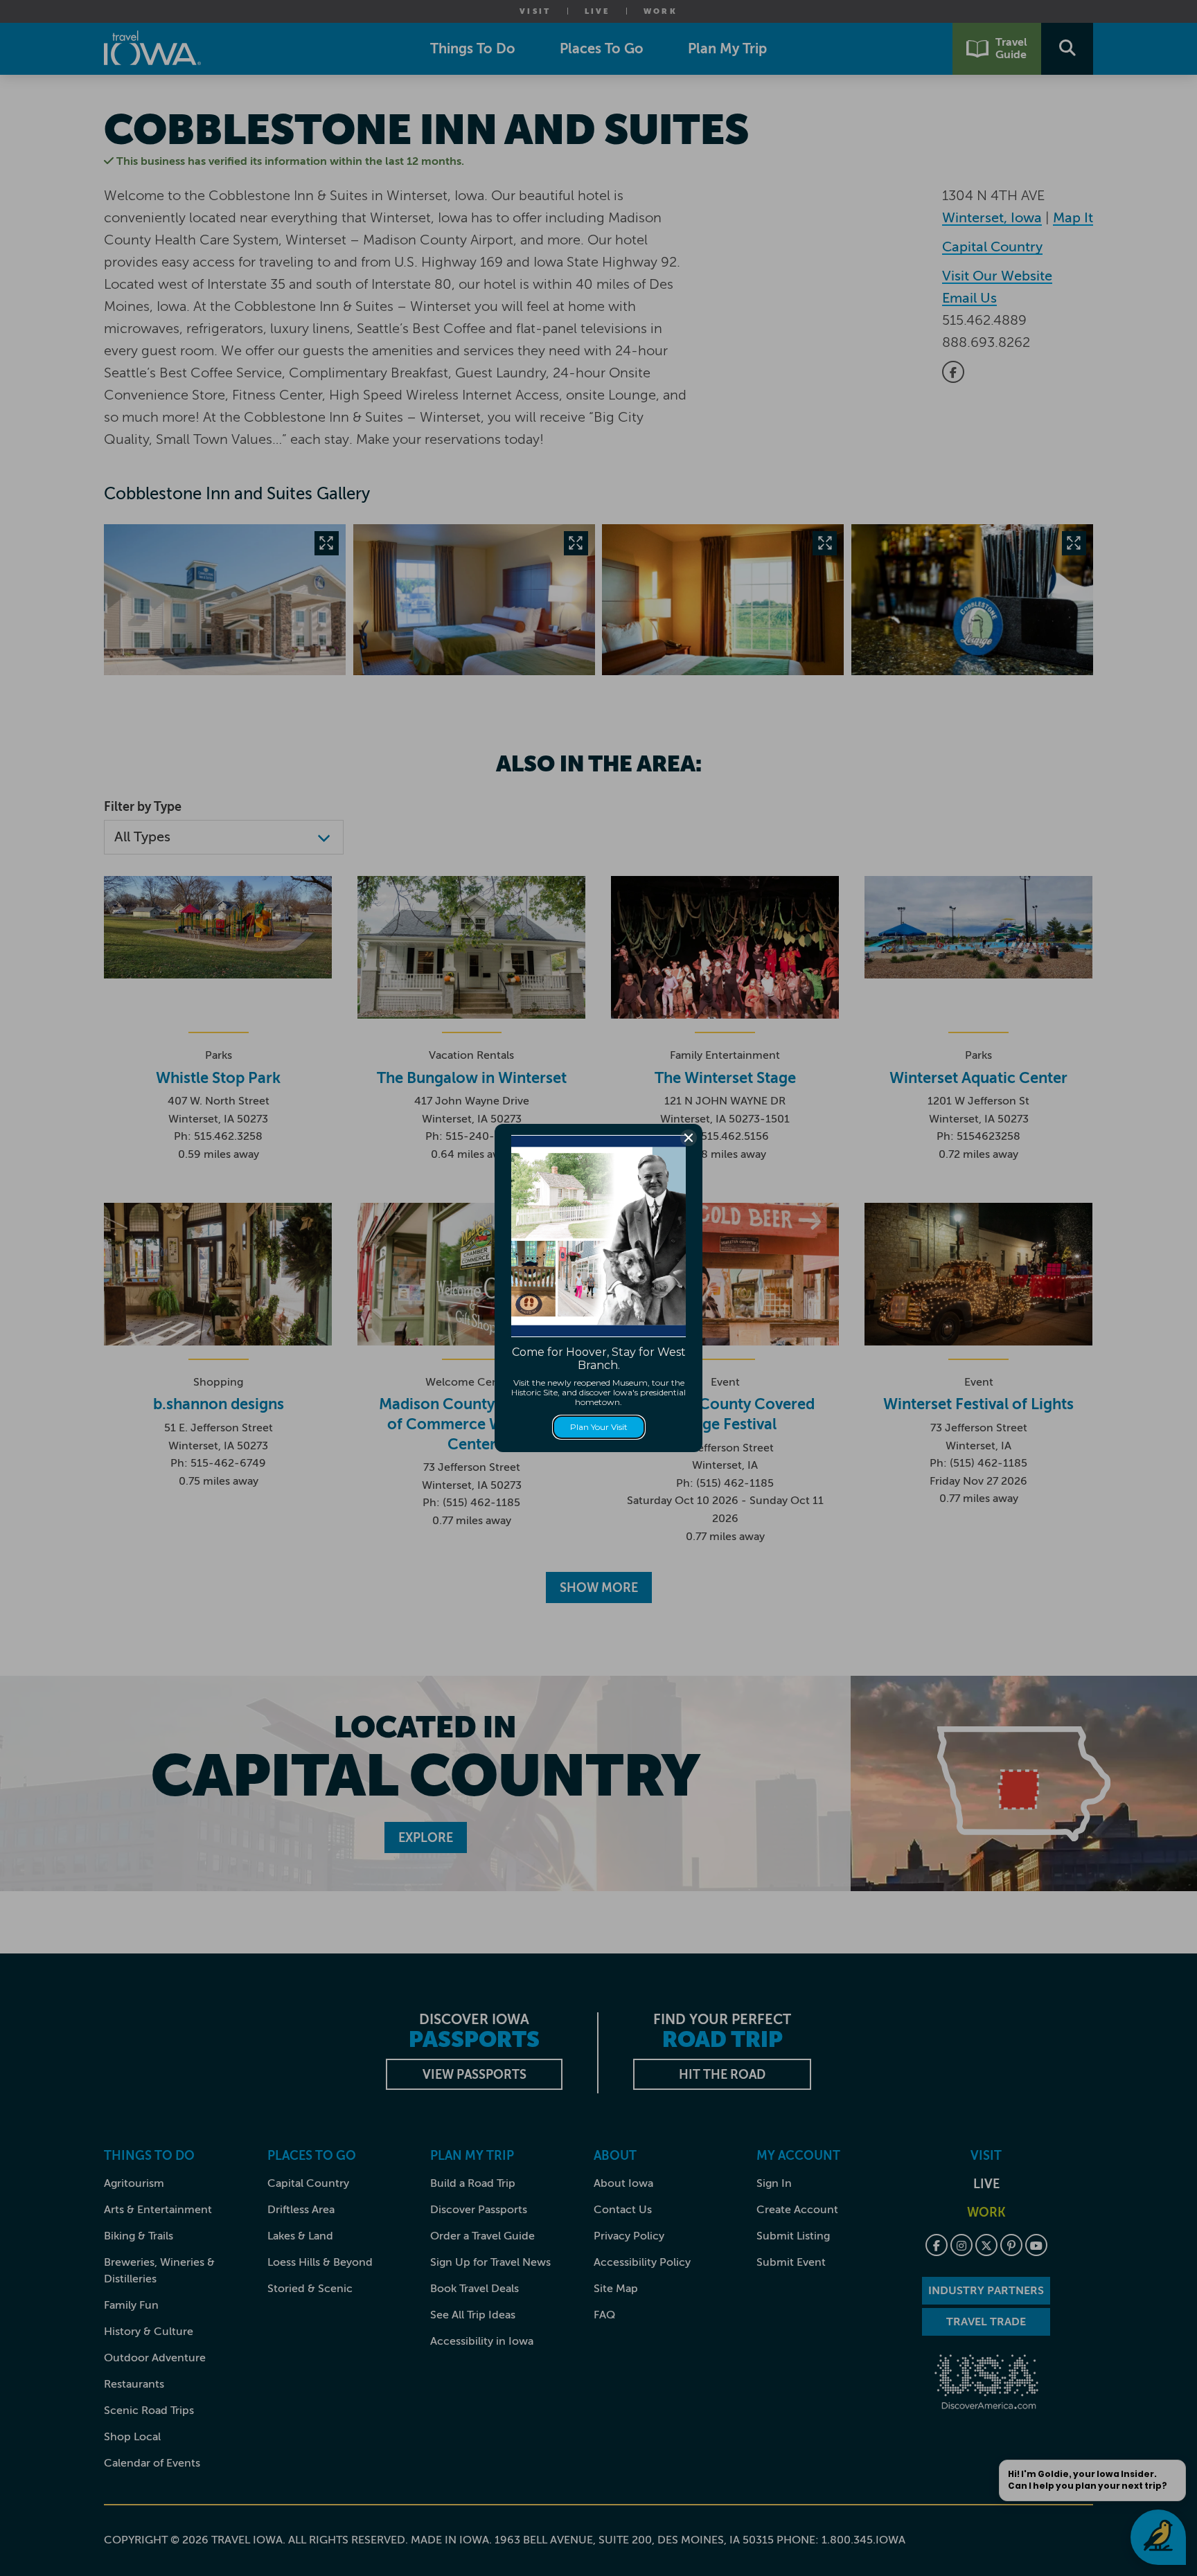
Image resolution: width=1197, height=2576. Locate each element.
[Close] (689, 1138)
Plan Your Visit (599, 1427)
